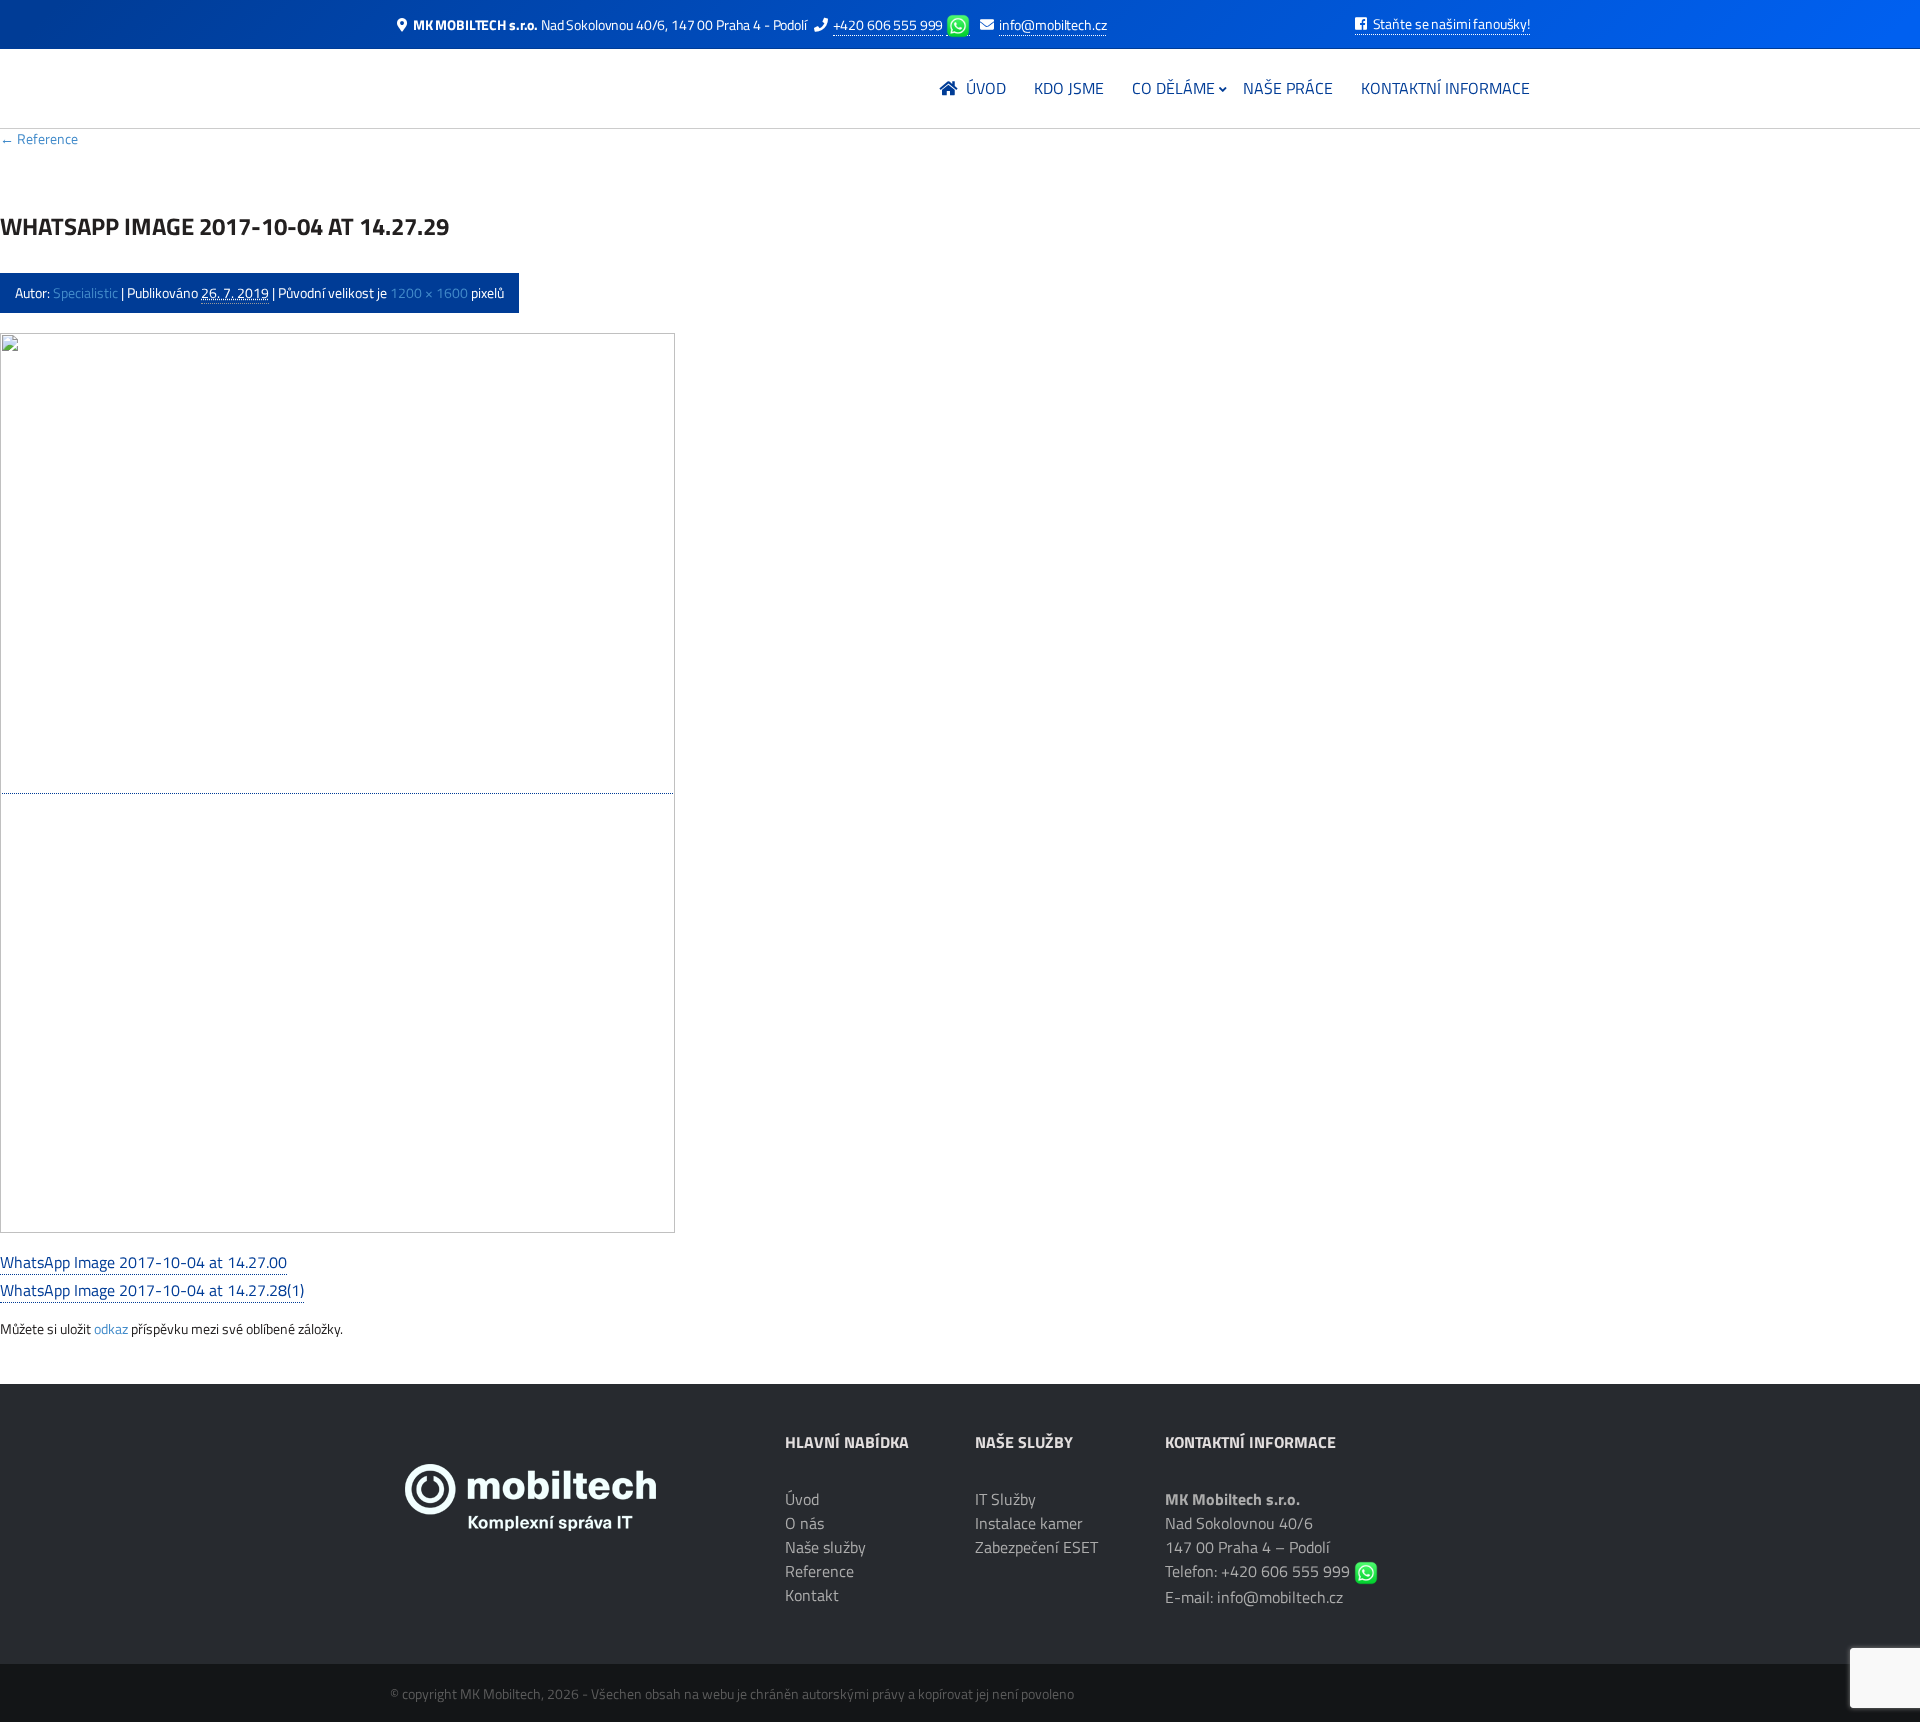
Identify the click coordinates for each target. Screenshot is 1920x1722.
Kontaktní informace (1445, 88)
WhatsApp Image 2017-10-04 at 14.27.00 (143, 1262)
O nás (804, 1523)
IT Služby (1005, 1499)
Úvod (984, 88)
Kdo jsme (1069, 88)
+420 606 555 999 (888, 24)
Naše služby (825, 1547)
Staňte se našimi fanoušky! (1450, 23)
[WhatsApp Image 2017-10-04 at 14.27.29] (337, 781)
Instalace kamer (1029, 1523)
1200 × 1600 (429, 292)
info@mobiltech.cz (1053, 24)
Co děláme (1173, 88)
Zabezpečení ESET (1036, 1547)
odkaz (111, 1328)
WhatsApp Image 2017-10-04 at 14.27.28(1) (152, 1290)
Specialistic (85, 292)
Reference (39, 138)
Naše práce (1288, 88)
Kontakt (812, 1595)
